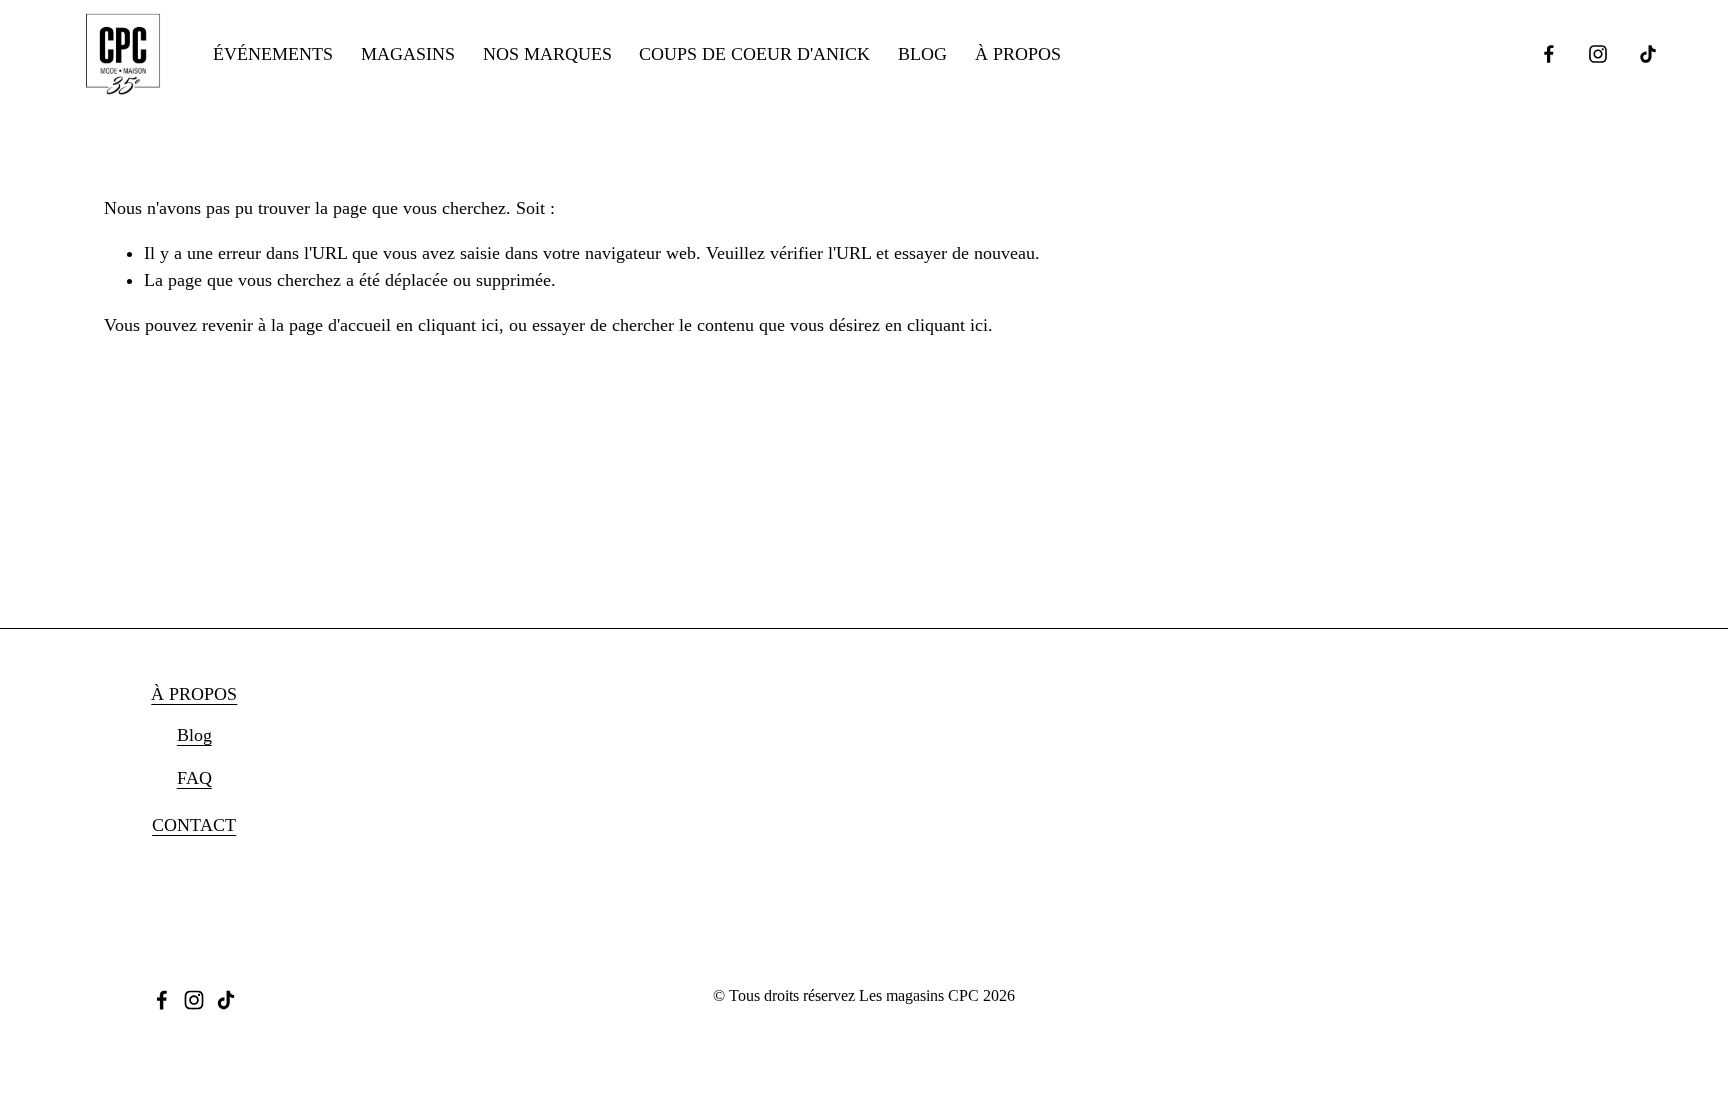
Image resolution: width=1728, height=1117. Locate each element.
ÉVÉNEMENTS (273, 54)
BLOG (922, 54)
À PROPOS (1018, 54)
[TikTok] (1648, 54)
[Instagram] (1598, 54)
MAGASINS (408, 54)
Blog (194, 735)
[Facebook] (1549, 54)
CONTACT (194, 825)
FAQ (194, 778)
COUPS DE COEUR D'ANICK (754, 54)
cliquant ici (458, 325)
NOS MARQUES (547, 54)
